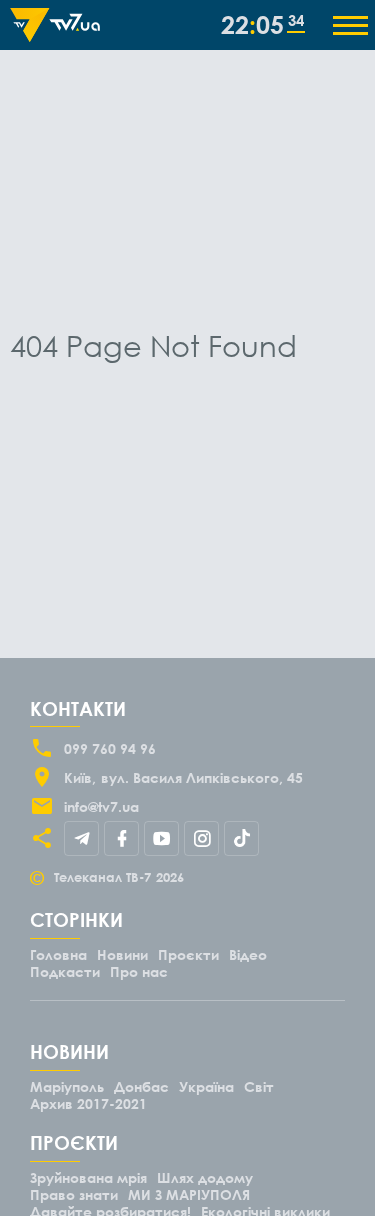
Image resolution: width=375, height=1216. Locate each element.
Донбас (141, 1086)
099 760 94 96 (110, 748)
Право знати (74, 1194)
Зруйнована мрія (88, 1177)
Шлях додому (205, 1177)
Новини (122, 954)
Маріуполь (67, 1086)
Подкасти (65, 971)
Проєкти (188, 954)
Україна (206, 1086)
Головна (58, 954)
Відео (248, 954)
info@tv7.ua (101, 806)
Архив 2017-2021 (88, 1103)
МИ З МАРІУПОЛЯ (189, 1194)
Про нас (139, 971)
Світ (259, 1086)
